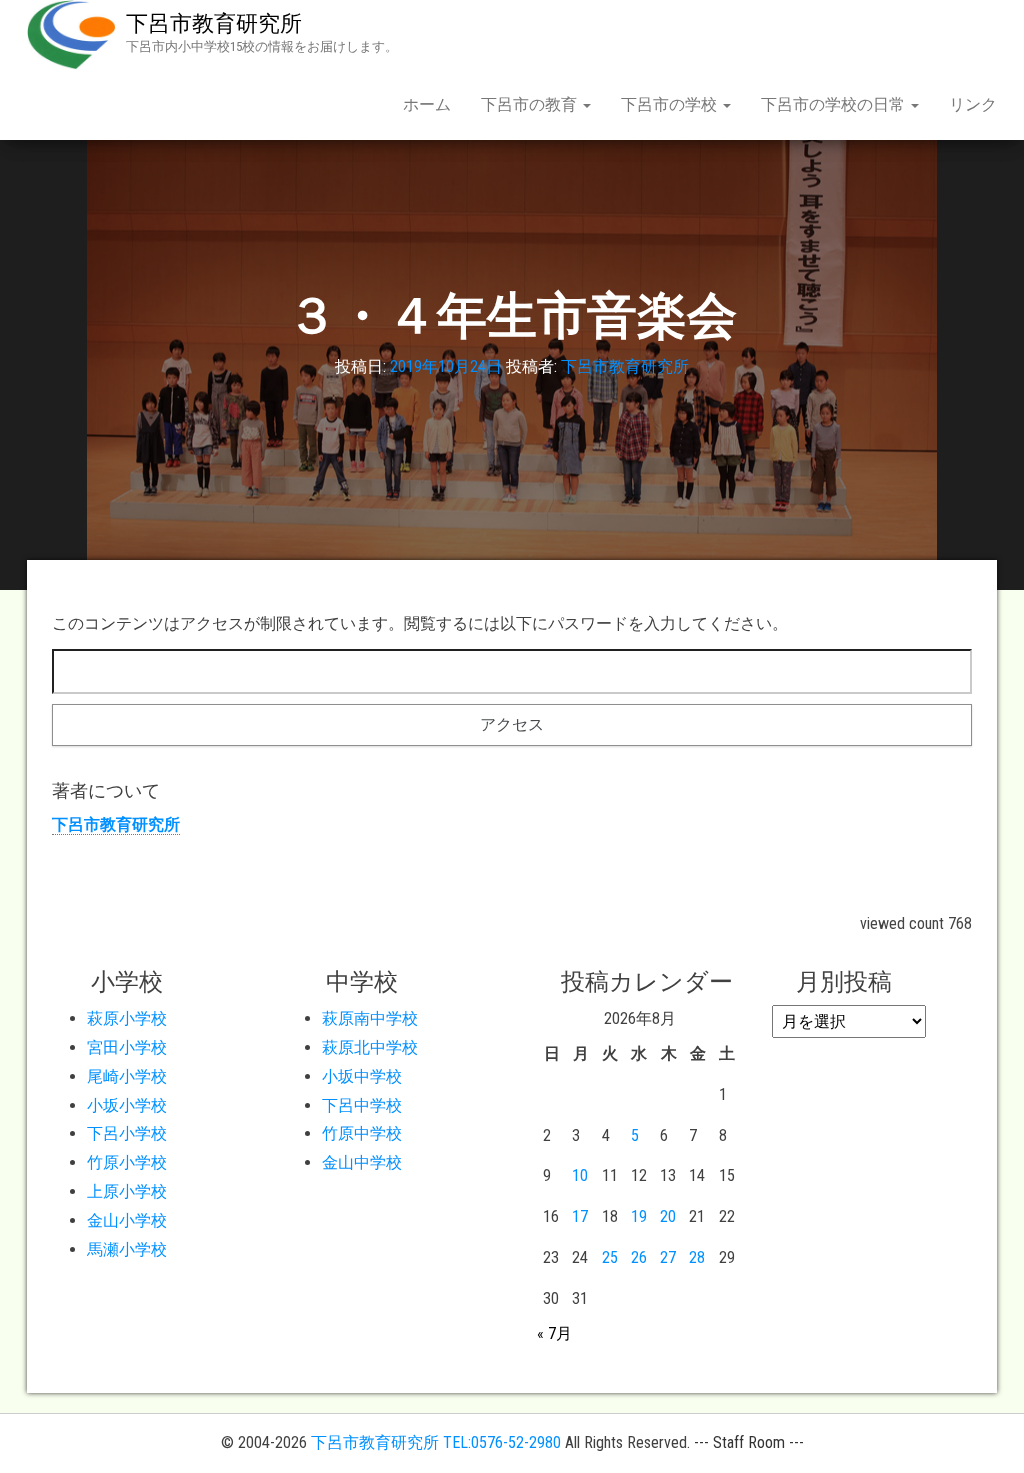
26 (639, 1257)
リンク (973, 104)
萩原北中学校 (370, 1047)
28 (697, 1257)
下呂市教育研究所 (214, 23)
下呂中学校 (362, 1105)
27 (668, 1257)
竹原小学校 (127, 1162)
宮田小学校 (127, 1047)
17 (580, 1216)
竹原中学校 (362, 1133)
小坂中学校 (362, 1076)
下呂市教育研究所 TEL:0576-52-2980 (436, 1442)
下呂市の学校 (671, 104)
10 (580, 1175)
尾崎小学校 (127, 1076)
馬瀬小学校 (127, 1249)
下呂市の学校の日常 (835, 104)
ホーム (427, 104)
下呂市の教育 (531, 104)
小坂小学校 (127, 1105)
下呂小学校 (127, 1133)
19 (639, 1216)
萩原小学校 (127, 1018)
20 (668, 1216)
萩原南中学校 (370, 1018)
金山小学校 (127, 1220)
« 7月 (554, 1333)
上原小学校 (127, 1191)
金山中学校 (362, 1162)
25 (610, 1257)
